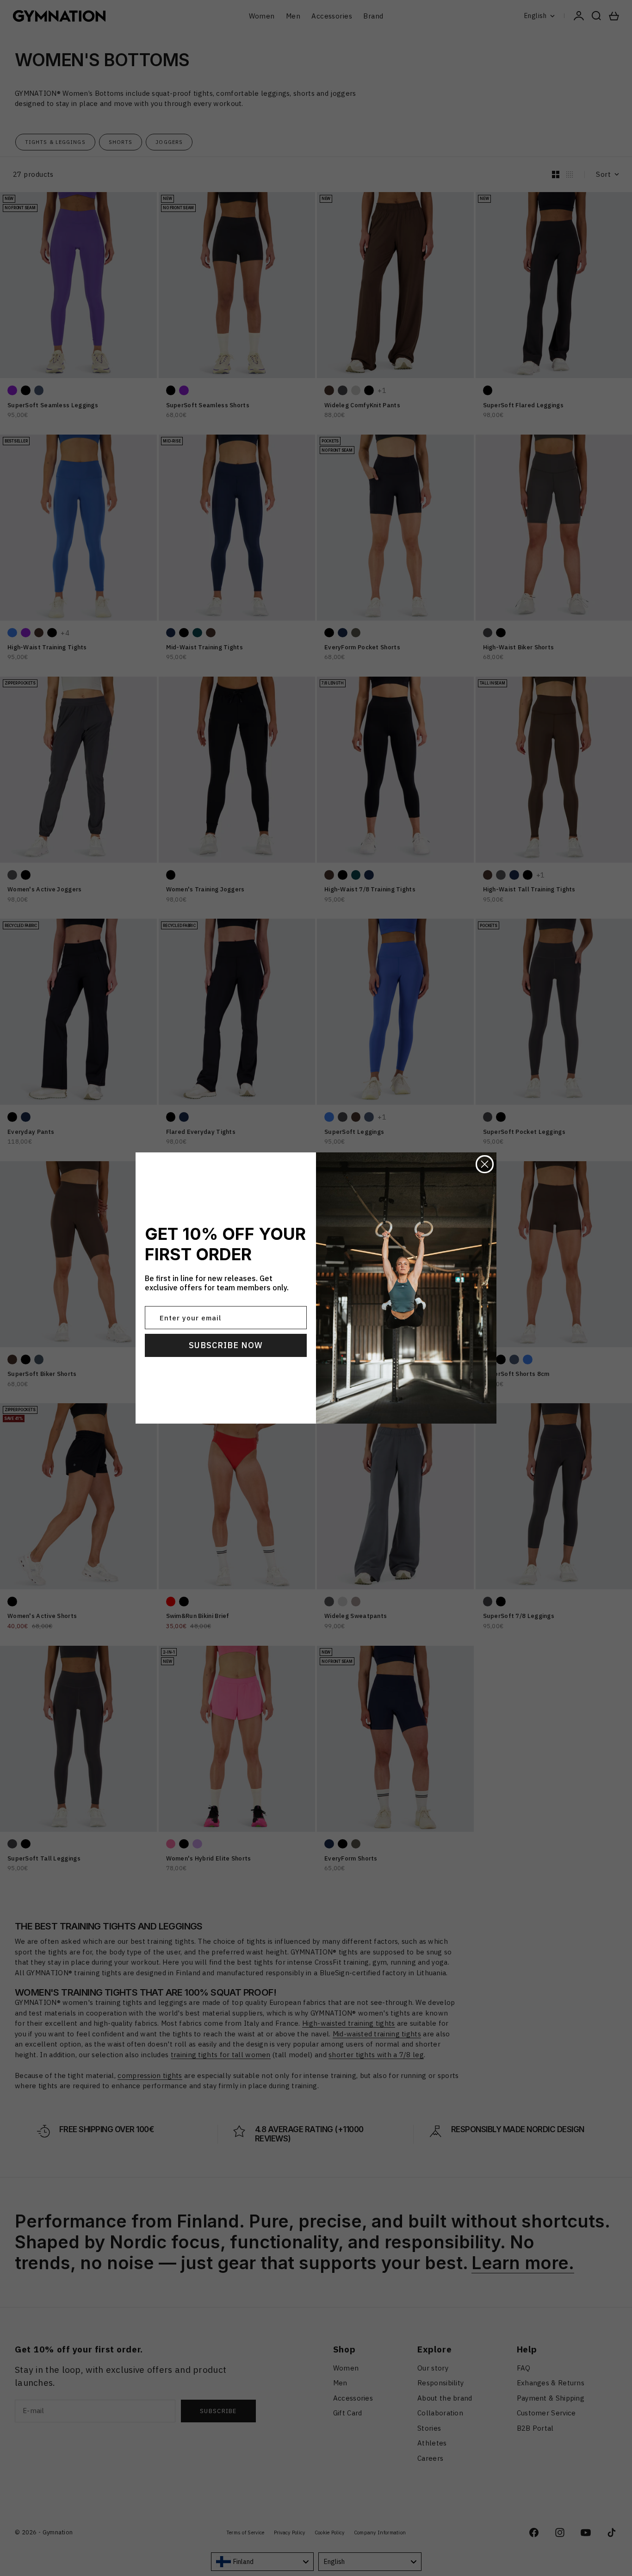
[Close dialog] (485, 1164)
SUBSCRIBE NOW (226, 1345)
